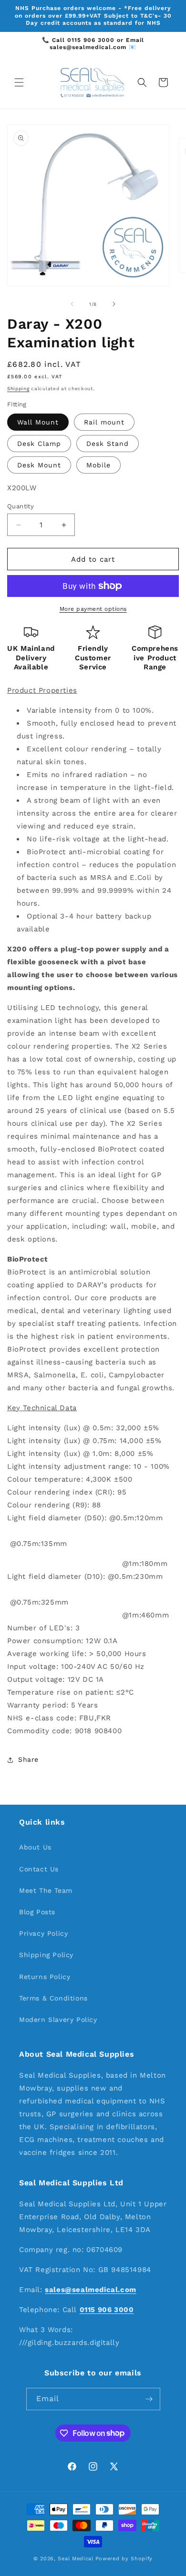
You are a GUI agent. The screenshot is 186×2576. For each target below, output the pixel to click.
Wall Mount (38, 422)
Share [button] (28, 1759)
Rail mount (104, 422)
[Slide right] (114, 304)
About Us (35, 1847)
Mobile (98, 465)
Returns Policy (45, 1977)
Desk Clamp (39, 444)
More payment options (93, 609)
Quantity (21, 506)
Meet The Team (46, 1890)
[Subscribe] (149, 2399)
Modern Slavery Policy (58, 2020)
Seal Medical (75, 2559)
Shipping (18, 389)
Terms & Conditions (53, 1998)
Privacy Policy (43, 1933)
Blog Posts (37, 1912)
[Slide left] (72, 304)
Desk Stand (108, 444)
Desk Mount (39, 465)
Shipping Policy (46, 1955)
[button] (19, 82)
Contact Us (39, 1869)
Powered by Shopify (124, 2559)
